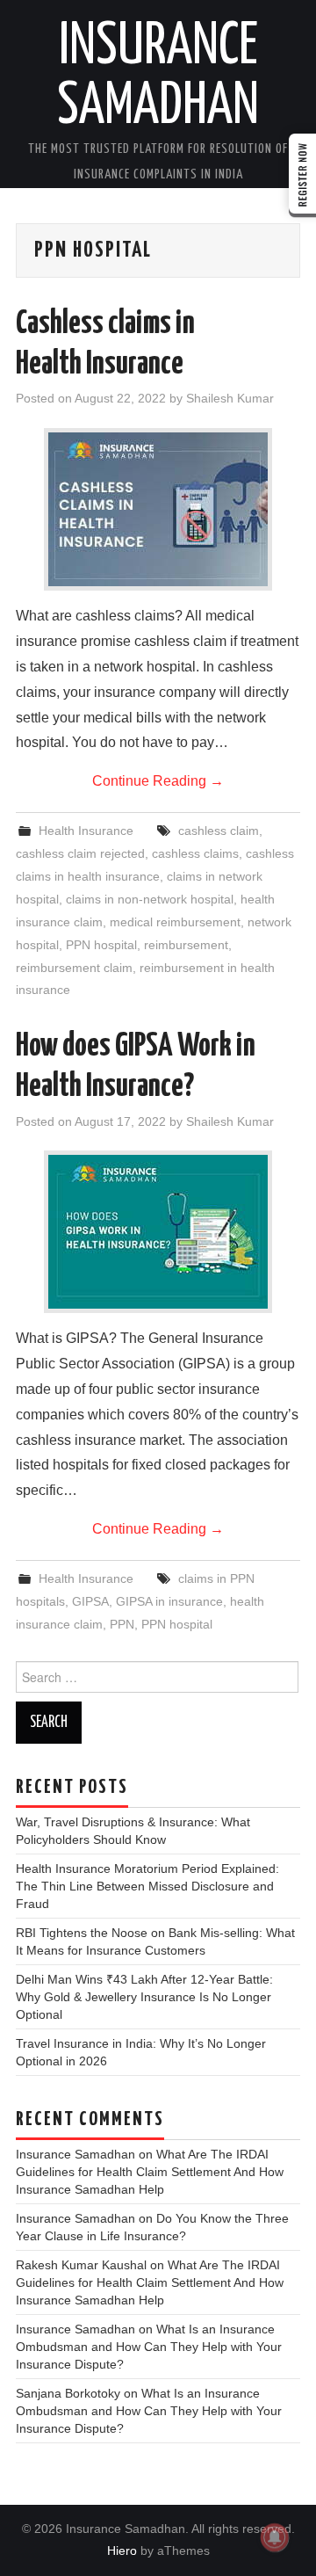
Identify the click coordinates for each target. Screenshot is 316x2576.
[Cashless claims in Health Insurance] (158, 509)
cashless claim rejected (80, 853)
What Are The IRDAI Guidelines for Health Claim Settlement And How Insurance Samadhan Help (150, 2172)
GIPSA (90, 1601)
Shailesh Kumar (230, 398)
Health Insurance (86, 831)
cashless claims (195, 853)
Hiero (122, 2551)
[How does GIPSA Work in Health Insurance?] (158, 1232)
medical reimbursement (175, 922)
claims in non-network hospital (150, 899)
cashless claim (219, 831)
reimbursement (186, 945)
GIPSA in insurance (169, 1601)
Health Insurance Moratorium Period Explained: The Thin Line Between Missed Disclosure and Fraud (147, 1886)
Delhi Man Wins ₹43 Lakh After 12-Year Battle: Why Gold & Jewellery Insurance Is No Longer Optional (144, 1997)
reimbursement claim (74, 968)
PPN (122, 1624)
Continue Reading (158, 781)
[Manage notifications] (275, 2537)
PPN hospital (101, 945)
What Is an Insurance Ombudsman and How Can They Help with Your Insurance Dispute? (149, 2347)
